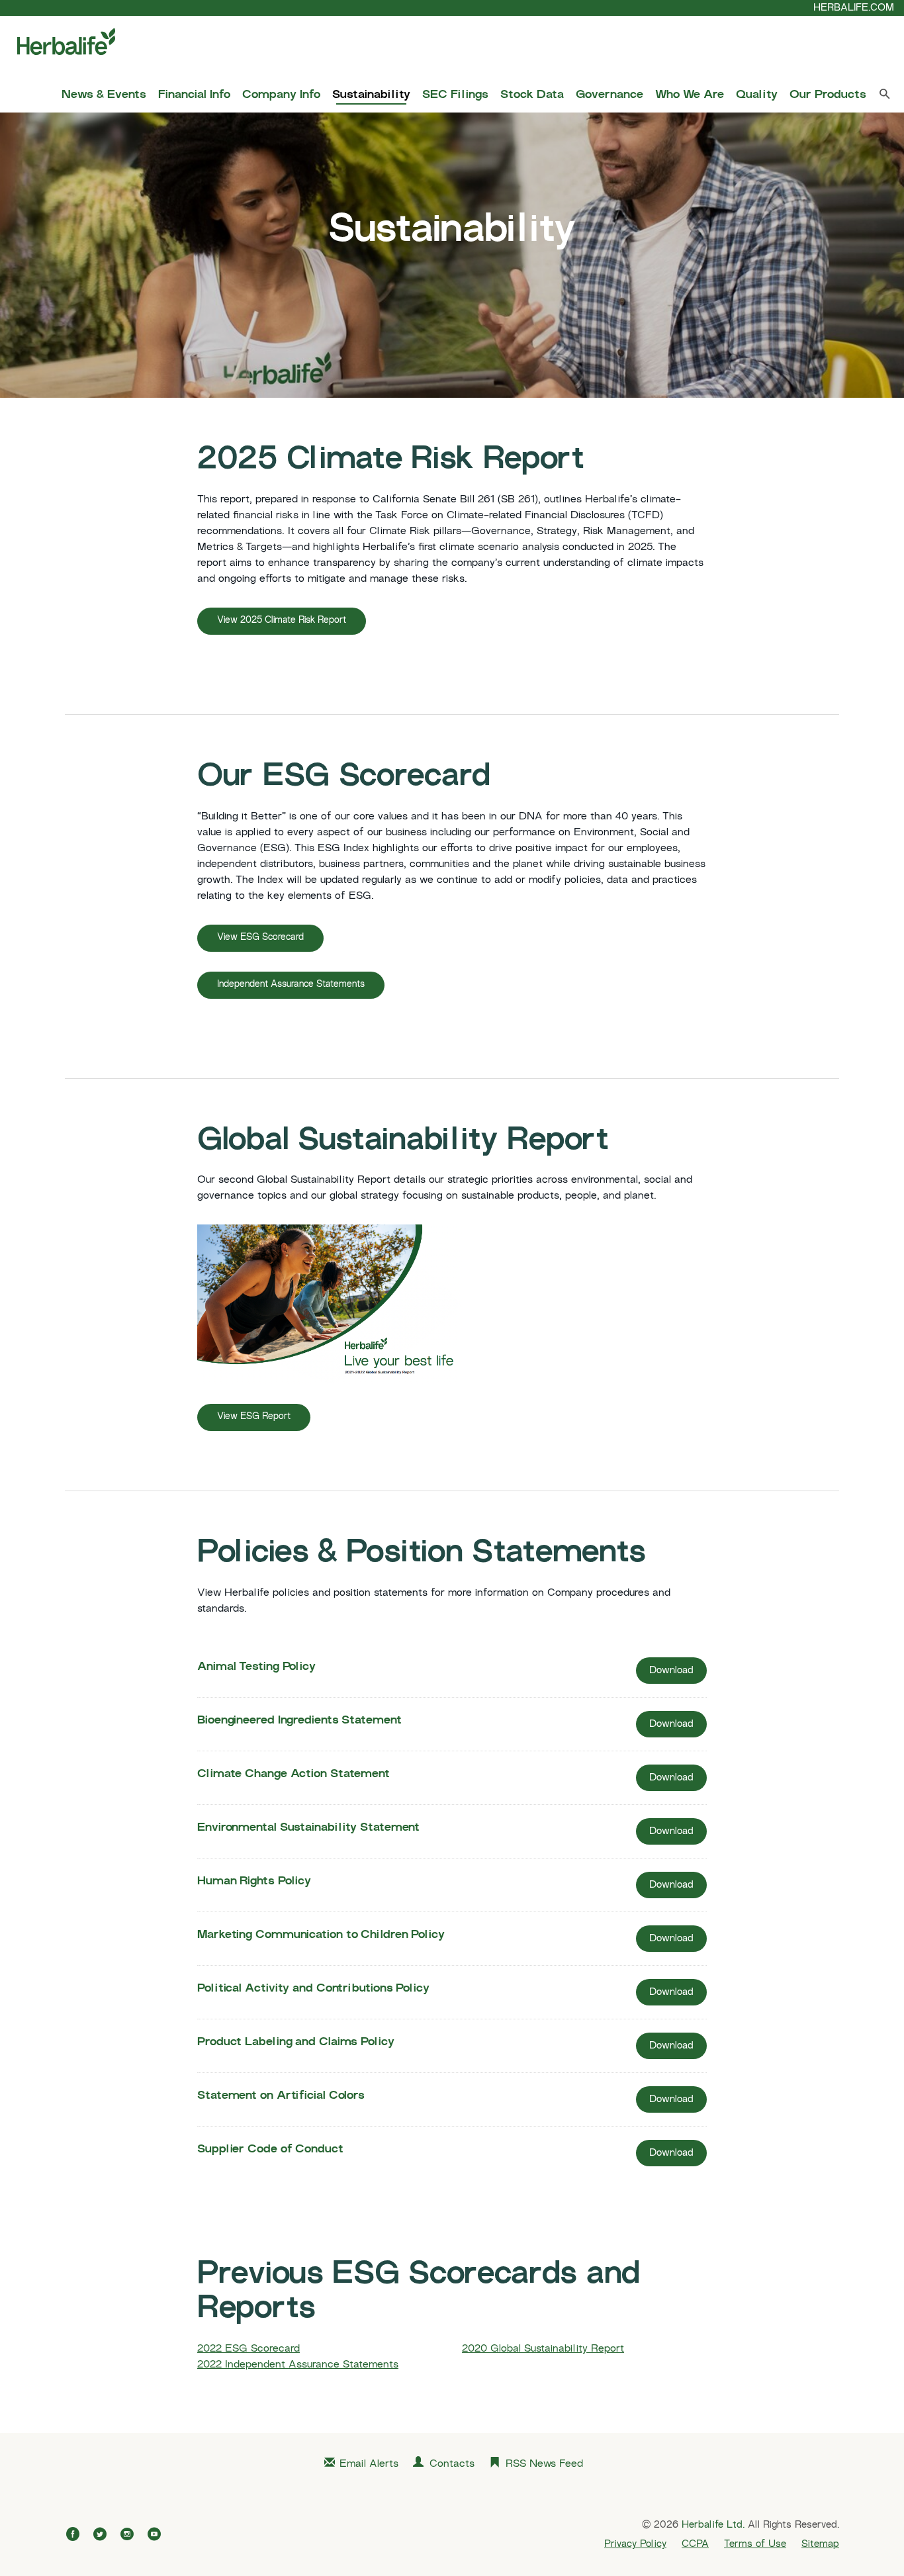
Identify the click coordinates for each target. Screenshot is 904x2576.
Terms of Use (755, 2544)
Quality (757, 95)
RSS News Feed (544, 2464)
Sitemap (820, 2544)
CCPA (695, 2544)
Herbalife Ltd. (713, 2525)
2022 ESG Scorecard (249, 2349)
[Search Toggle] (885, 97)
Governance (610, 95)
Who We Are (690, 95)
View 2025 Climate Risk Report (282, 621)
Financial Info (194, 95)
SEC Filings (455, 95)
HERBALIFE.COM (854, 8)
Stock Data (532, 95)
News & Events (104, 95)
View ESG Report (254, 1417)
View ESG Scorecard (260, 938)
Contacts (452, 2464)
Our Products (828, 95)
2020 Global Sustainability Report (543, 2349)
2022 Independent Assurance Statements (298, 2365)
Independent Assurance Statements (291, 985)
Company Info (281, 95)
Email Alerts (369, 2464)
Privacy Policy (635, 2544)
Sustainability (371, 95)
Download (678, 1675)
